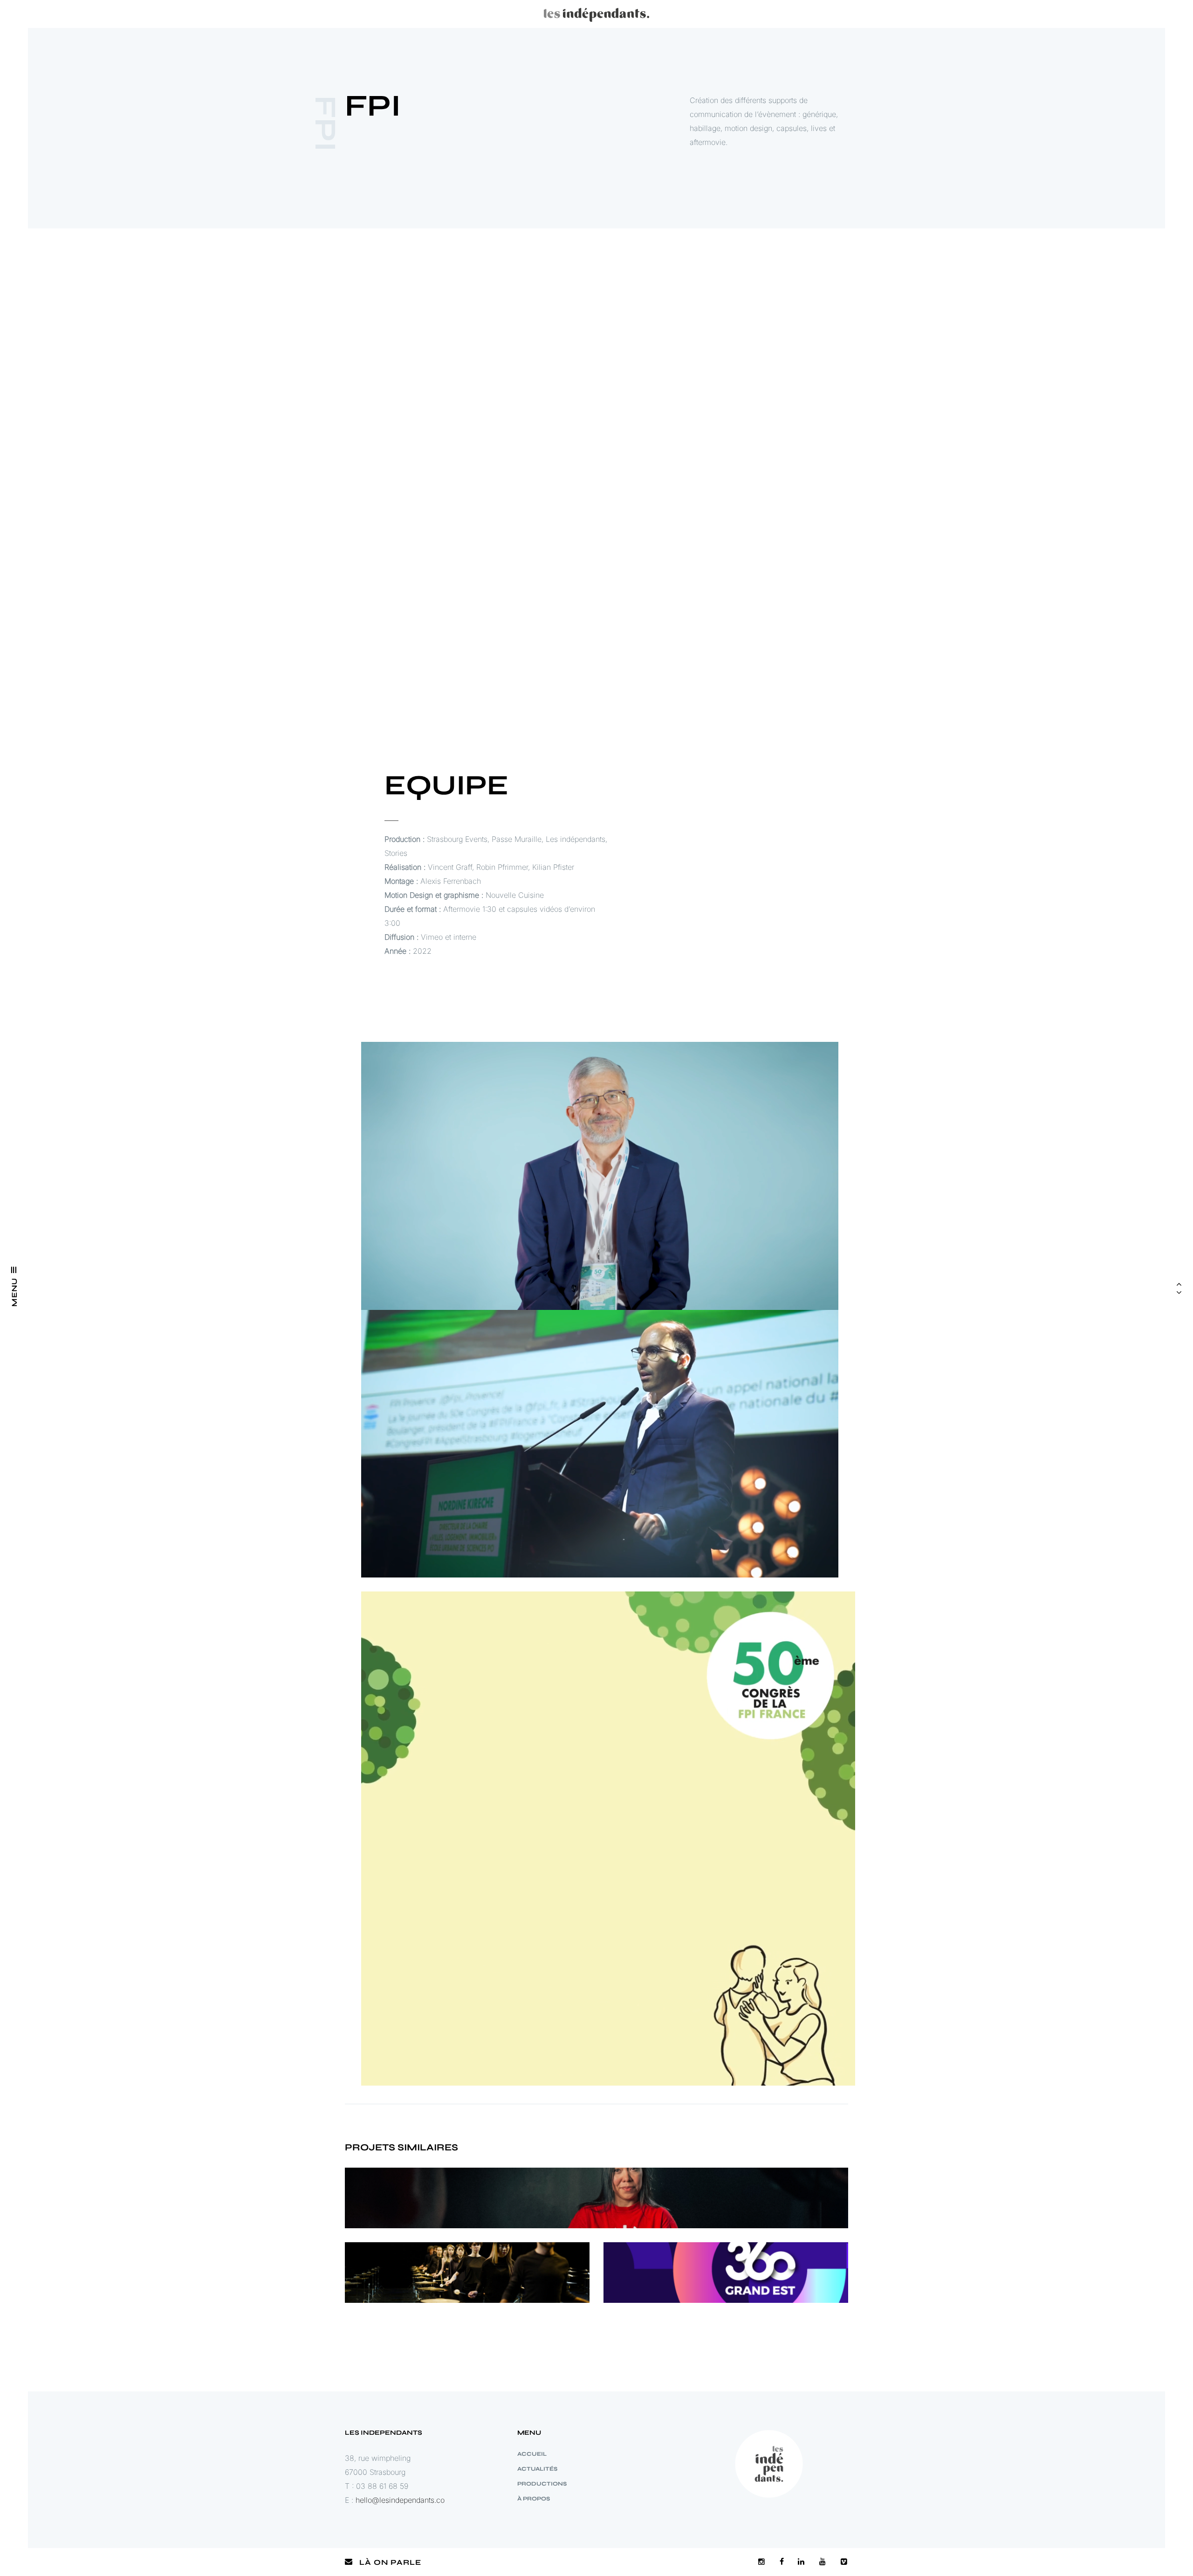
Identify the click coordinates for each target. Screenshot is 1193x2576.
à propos (534, 2499)
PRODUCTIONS (542, 2484)
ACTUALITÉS (537, 2469)
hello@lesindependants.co (400, 2500)
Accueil (532, 2454)
